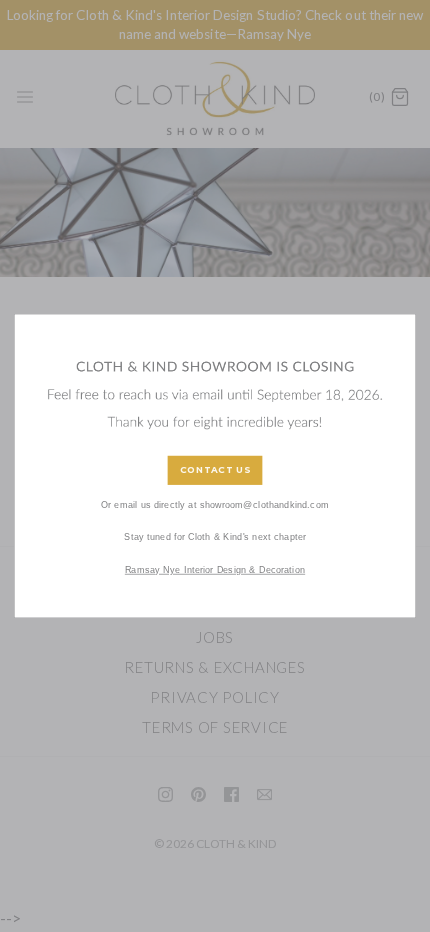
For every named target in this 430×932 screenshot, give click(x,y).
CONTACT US (215, 470)
